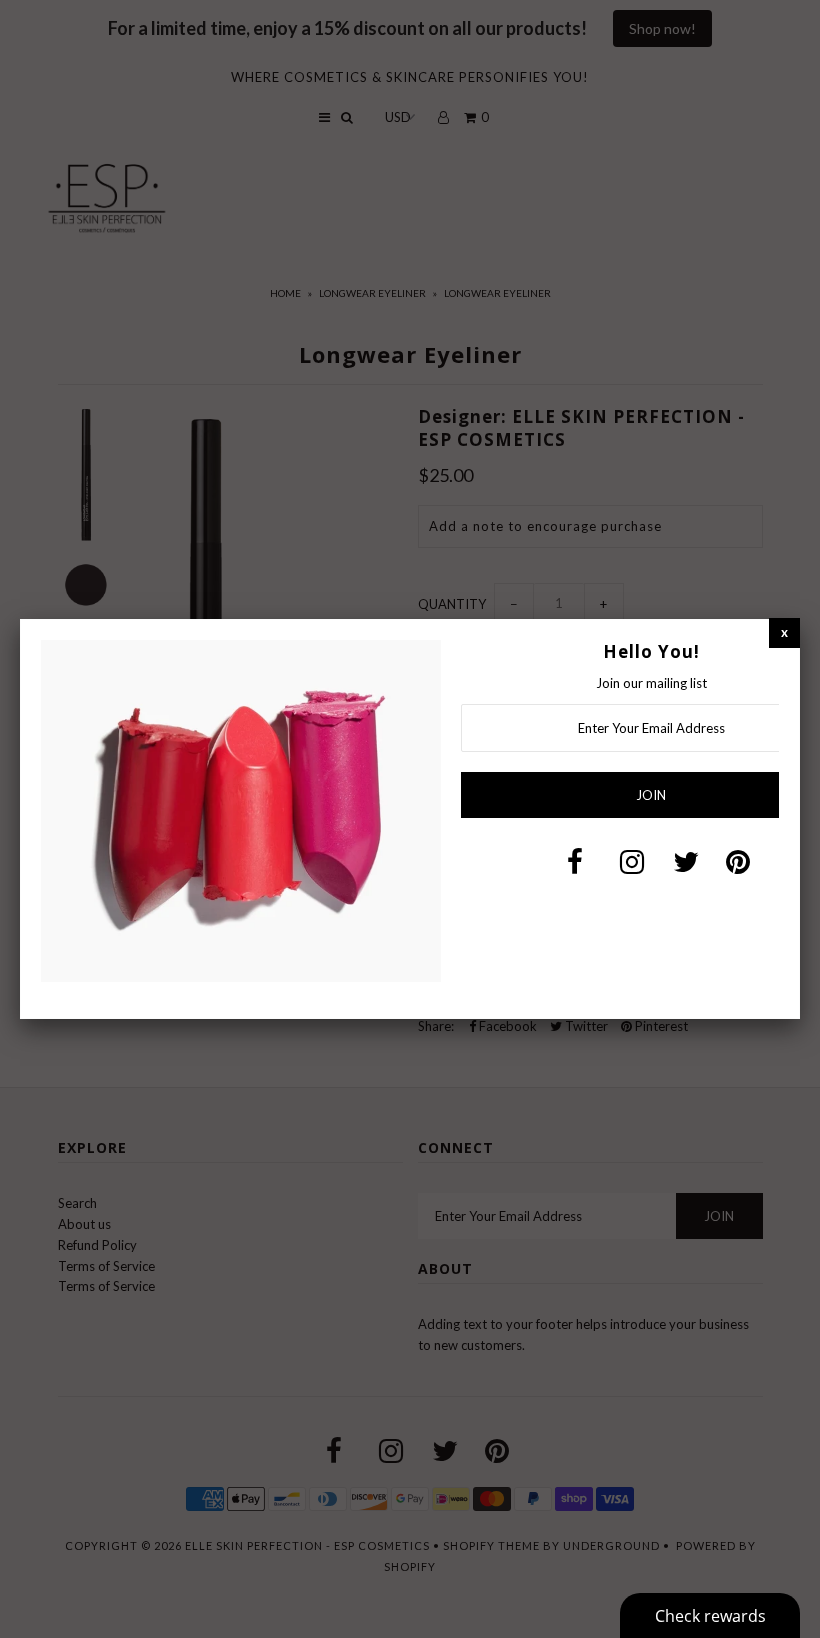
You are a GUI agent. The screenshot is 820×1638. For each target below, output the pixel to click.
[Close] (784, 632)
